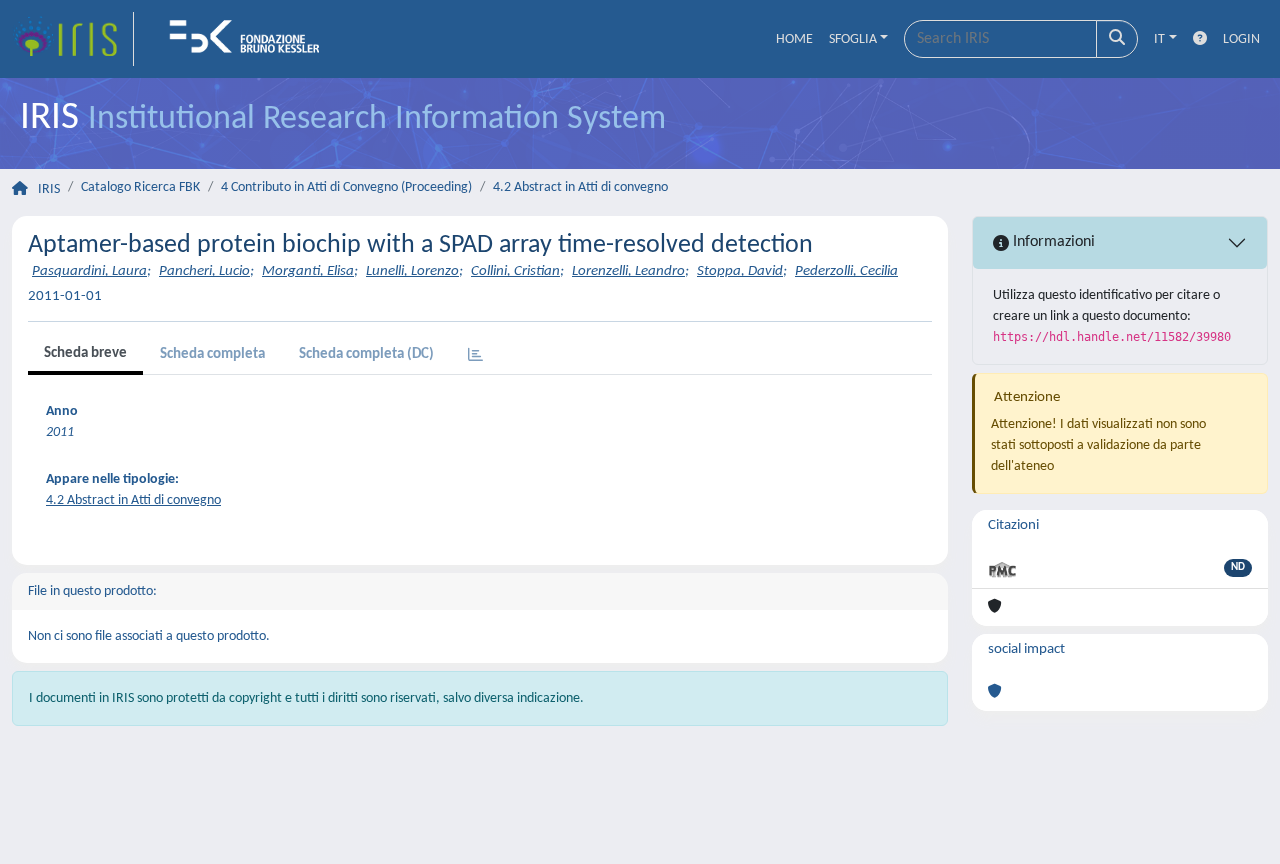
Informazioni (1052, 242)
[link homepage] (73, 39)
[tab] (475, 356)
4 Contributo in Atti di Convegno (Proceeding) (346, 187)
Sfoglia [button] (853, 39)
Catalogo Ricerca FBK (140, 187)
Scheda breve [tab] (85, 353)
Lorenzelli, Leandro (628, 271)
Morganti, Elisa (308, 271)
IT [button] (1159, 39)
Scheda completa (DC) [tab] (366, 354)
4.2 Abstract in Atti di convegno (580, 187)
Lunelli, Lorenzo (412, 271)
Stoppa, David (740, 271)
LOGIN (1241, 39)
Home (794, 39)
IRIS (49, 189)
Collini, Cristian (515, 271)
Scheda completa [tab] (212, 354)
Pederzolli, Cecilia (846, 271)
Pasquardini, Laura (89, 271)
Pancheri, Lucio (204, 271)
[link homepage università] (251, 39)
